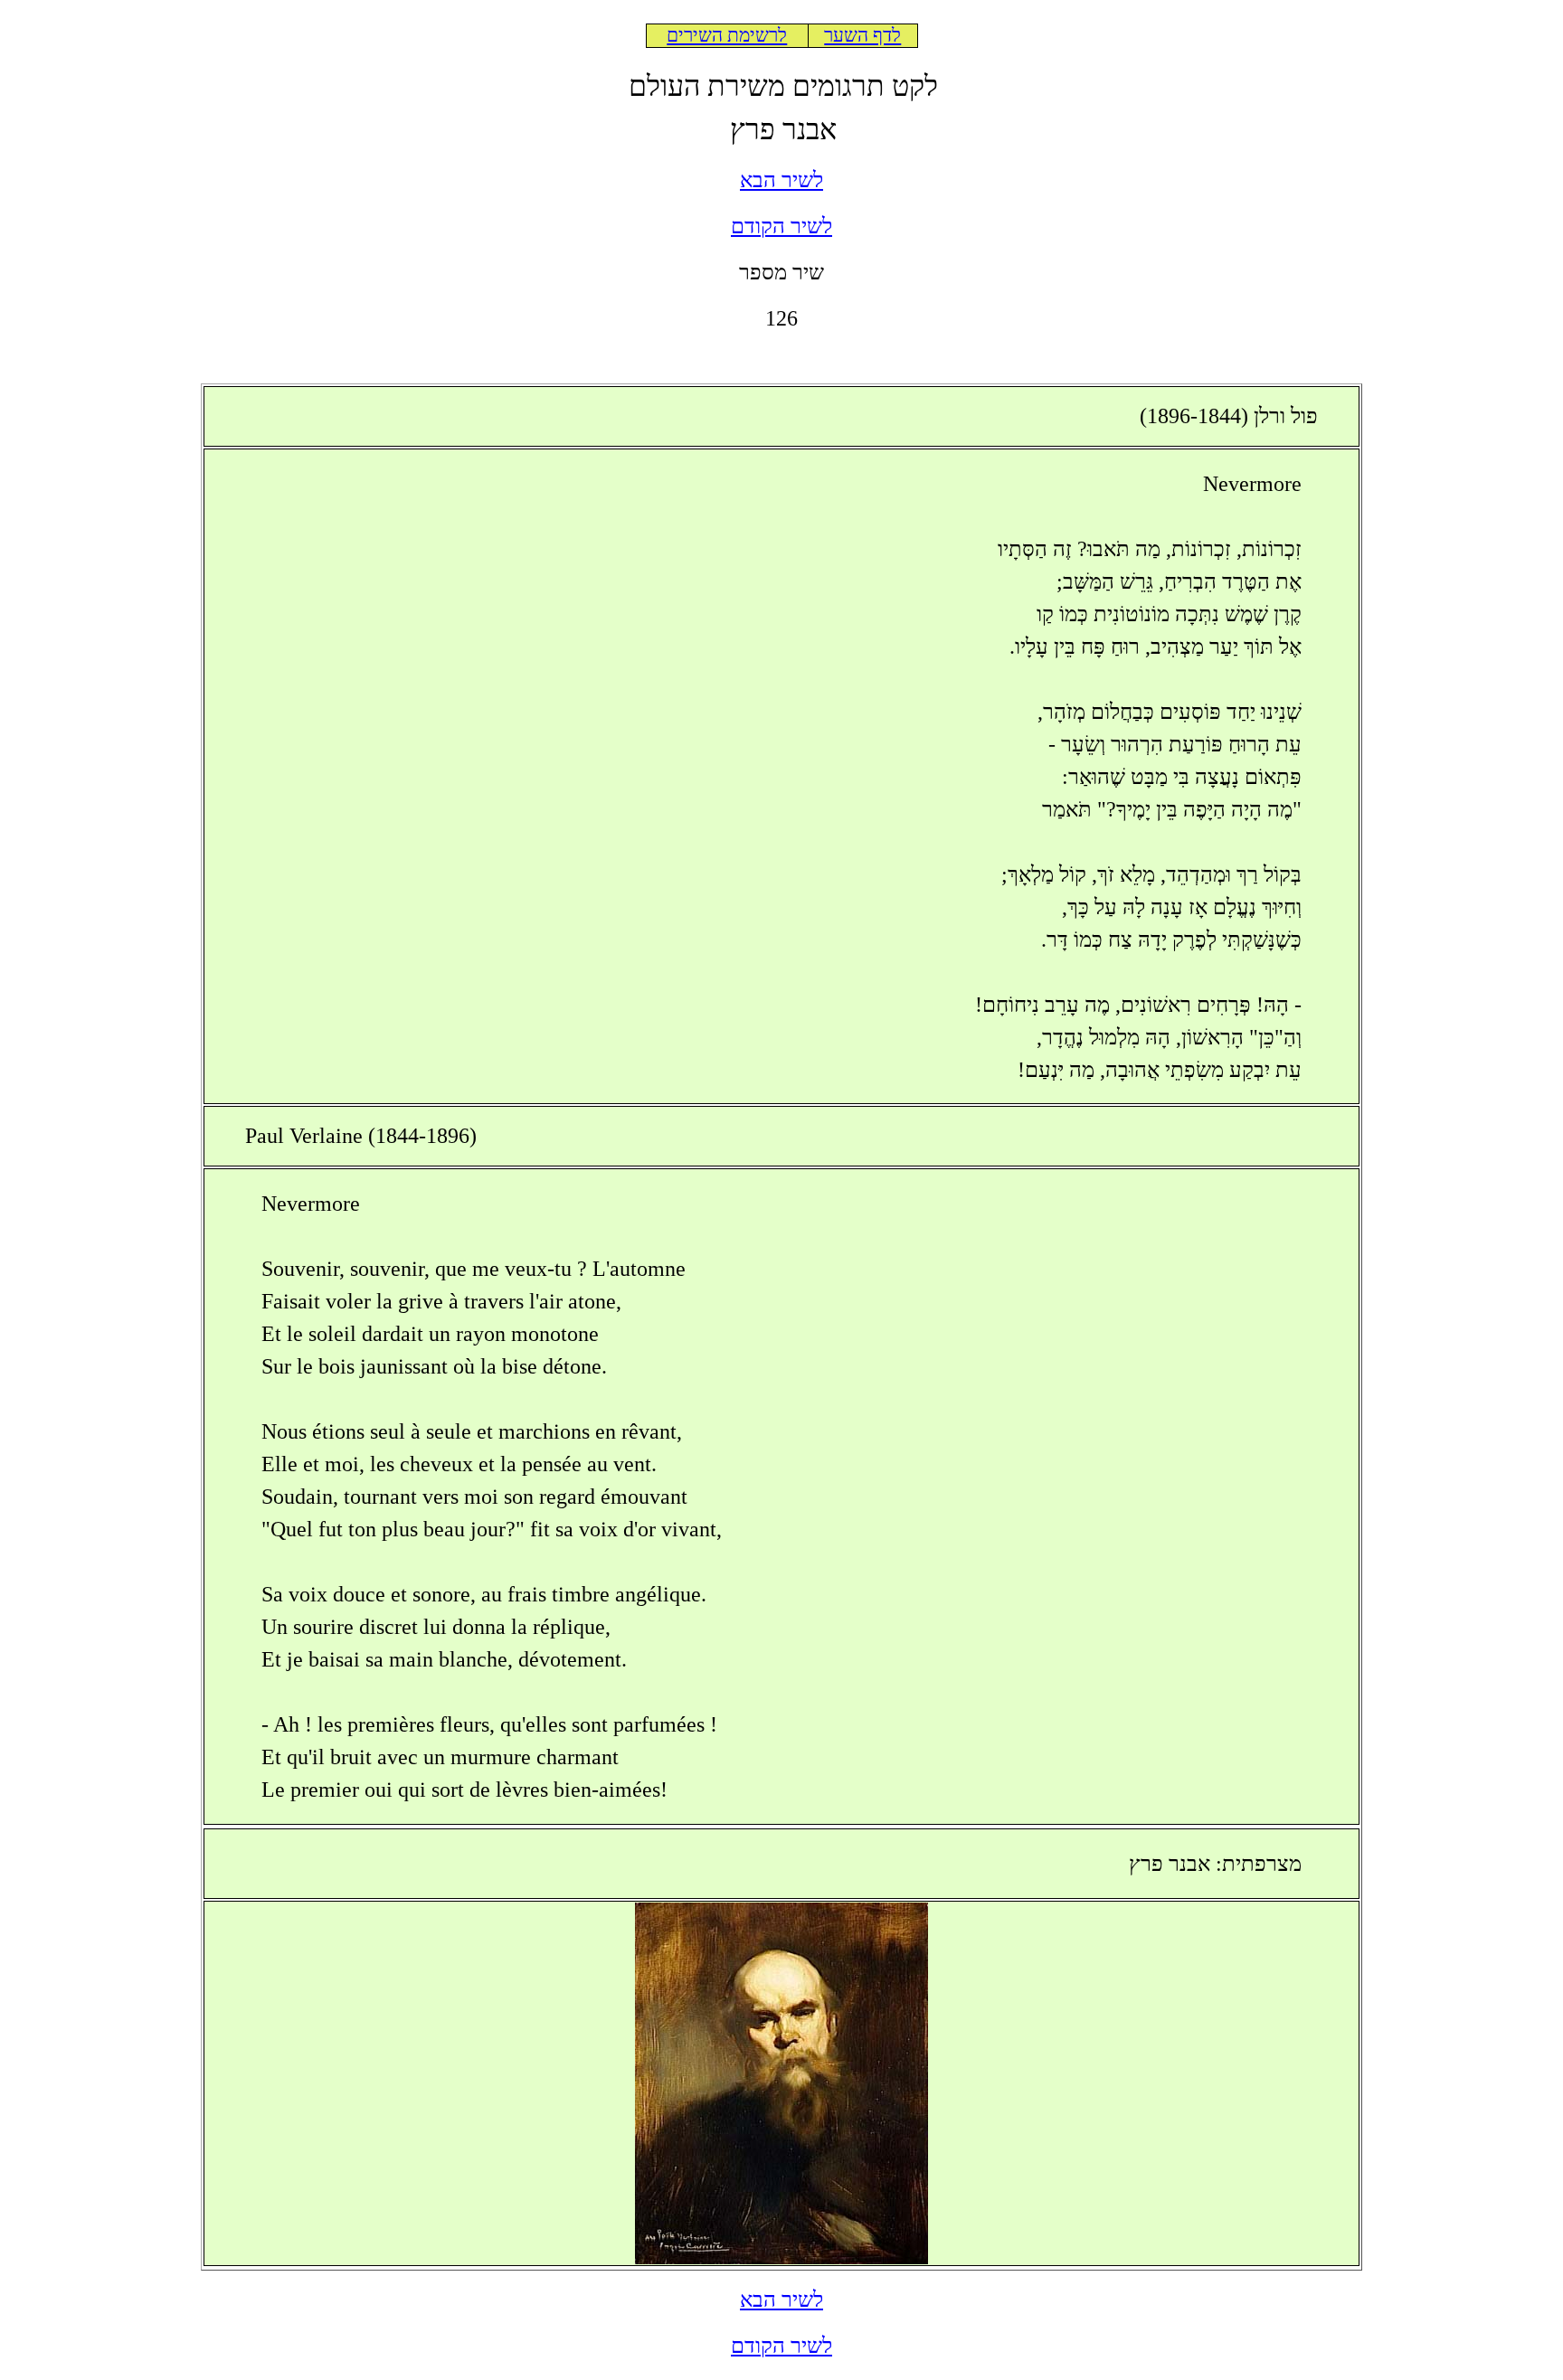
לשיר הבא (781, 180)
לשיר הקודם (781, 226)
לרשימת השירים (727, 35)
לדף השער (862, 35)
